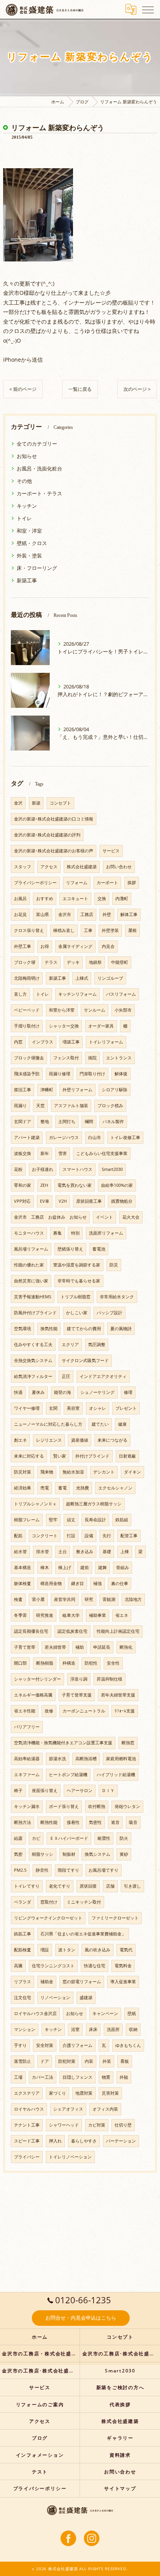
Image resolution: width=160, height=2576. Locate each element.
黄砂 (124, 1854)
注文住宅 (23, 1998)
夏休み (38, 1392)
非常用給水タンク (117, 1297)
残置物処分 (122, 1201)
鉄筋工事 (23, 1934)
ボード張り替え (64, 1806)
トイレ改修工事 (125, 1137)
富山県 (43, 914)
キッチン (27, 506)
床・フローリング (37, 568)
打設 (71, 1536)
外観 (124, 2077)
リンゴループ (110, 978)
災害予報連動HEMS (33, 1297)
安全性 (113, 1663)
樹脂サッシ (43, 1854)
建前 (85, 1568)
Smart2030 (112, 1169)
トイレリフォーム (106, 1042)
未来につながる (112, 1440)
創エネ (20, 1440)
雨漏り (20, 1106)
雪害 (63, 1153)
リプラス (23, 1982)
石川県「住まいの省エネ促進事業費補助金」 (83, 1934)
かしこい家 (77, 1313)
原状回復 (88, 1886)
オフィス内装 (105, 2109)
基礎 (107, 1552)
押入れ (55, 2141)
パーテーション (121, 2141)
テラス (51, 962)
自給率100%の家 (117, 1185)
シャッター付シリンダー (37, 1679)
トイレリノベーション (70, 2157)
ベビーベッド (27, 1010)
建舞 (103, 1568)
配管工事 (129, 1536)
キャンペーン (105, 2013)
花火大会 (131, 1217)
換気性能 (49, 1329)
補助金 (47, 1982)
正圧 (66, 1376)
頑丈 (71, 1520)
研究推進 (45, 1615)
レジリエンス (49, 1440)
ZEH (44, 1185)
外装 (107, 2061)
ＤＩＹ (108, 1790)
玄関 (53, 1408)
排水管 (43, 1552)
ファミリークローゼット (115, 1918)
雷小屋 (38, 1599)
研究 (89, 1599)
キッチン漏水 (27, 1806)
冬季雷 (20, 1615)
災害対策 (110, 2093)
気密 (18, 1854)
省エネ (122, 1615)
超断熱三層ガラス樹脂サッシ (94, 1504)
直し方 (20, 994)
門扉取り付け (92, 1074)
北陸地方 (133, 1599)
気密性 (95, 1822)
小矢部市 (123, 1010)
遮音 (115, 1822)
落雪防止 (23, 2061)
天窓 (40, 1106)
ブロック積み (110, 1106)
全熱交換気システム (33, 1360)
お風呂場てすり (103, 1870)
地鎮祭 (95, 962)
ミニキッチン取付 (84, 1902)
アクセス (49, 867)
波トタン (67, 1950)
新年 (45, 1153)
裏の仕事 (120, 1583)
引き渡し (132, 1886)
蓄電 (63, 1488)
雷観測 (109, 1599)
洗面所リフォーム (106, 1233)
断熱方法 (23, 1822)
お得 (45, 946)
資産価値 (80, 1440)
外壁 (107, 914)
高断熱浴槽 (86, 1759)
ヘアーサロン (80, 1790)
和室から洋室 (62, 1010)
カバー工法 (43, 2077)
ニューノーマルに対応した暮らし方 (48, 1424)
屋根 (132, 930)
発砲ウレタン (127, 1806)
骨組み (123, 1568)
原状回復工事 (89, 1201)
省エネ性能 (25, 1711)
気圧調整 (97, 1345)
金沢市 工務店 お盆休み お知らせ (50, 1217)
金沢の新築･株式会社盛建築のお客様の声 (54, 851)
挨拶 (132, 883)
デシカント (104, 1472)
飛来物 (47, 1472)
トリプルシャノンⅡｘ (35, 1504)
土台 (63, 1552)
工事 (88, 930)
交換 (102, 899)
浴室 (75, 2029)
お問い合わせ (119, 867)
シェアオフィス (68, 2109)
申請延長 (102, 1647)
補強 (97, 1583)
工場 (18, 2077)
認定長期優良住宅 (31, 1631)
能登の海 (63, 1392)
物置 (106, 2077)
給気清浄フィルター (33, 1376)
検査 (18, 1599)
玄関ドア (23, 1122)
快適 (18, 1392)
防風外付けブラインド (35, 1313)
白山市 (95, 1137)
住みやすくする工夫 (33, 1345)
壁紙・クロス (32, 543)
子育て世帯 (25, 1647)
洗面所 (113, 2029)
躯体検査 (23, 1583)
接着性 (73, 1822)
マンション (25, 2029)
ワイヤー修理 (27, 1408)
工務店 (87, 914)
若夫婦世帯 (55, 1647)
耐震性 (104, 1838)
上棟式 (82, 978)
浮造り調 (79, 1679)
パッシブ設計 (110, 1313)
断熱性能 (49, 1822)
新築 (36, 803)
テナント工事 (27, 2125)
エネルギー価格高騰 (33, 1695)
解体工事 (129, 914)
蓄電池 (99, 1249)
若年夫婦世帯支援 (118, 1695)
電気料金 (123, 1966)
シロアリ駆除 (115, 1090)
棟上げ (65, 1568)
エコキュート (75, 899)
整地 (45, 1122)
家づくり (57, 2093)
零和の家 (23, 1185)
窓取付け (49, 1902)
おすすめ (45, 899)
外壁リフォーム (77, 1090)
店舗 (110, 1886)
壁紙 (132, 2013)
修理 (128, 1392)
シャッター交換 (64, 1026)
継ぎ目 (77, 1583)
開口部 (20, 1663)
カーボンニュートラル (84, 1711)
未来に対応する (29, 1456)
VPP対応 (22, 1201)
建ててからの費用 (84, 1329)
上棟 (125, 1552)
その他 (24, 481)
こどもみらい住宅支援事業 (102, 1153)
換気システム (97, 1854)
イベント (104, 1217)
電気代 (126, 1950)
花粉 (18, 1169)
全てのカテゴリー (37, 444)
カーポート (107, 883)
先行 (107, 1536)
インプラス (43, 1042)
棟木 (45, 1568)
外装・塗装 (29, 556)
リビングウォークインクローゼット (48, 1918)
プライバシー (27, 2157)
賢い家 (60, 1456)
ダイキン (132, 1472)
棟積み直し (64, 930)
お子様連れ (43, 1169)
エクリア (70, 1345)
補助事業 (97, 1615)
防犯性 (91, 1663)
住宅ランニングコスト (53, 1966)
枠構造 (69, 1663)
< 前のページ (23, 389)
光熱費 (83, 1488)
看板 (125, 2061)
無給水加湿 (73, 1472)
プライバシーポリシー (35, 883)
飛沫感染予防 (27, 1074)
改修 (49, 1711)
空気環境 (23, 1329)
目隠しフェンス (77, 2077)
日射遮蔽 (127, 1456)
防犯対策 (67, 2061)
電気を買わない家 (75, 1185)
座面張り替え (45, 1790)
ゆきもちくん (128, 2045)
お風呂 (20, 899)
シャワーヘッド (64, 2125)
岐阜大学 (71, 1615)
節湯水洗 (57, 1759)
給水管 (20, 1552)
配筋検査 (23, 1950)
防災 (114, 1265)
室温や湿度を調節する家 (77, 1265)
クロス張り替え (29, 930)
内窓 (18, 1042)
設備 (89, 1536)
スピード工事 (27, 2141)
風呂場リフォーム (31, 1249)
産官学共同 (65, 1599)
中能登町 (120, 962)
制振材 (69, 1854)
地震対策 (84, 2093)
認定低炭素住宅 (72, 1631)
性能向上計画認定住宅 (118, 1631)
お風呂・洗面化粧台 (39, 469)
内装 (89, 2061)
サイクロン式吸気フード (85, 1360)
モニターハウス (29, 1233)
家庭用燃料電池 (121, 1759)
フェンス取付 (66, 1058)
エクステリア (27, 2093)
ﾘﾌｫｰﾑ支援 (125, 1711)
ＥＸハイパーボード (69, 1838)
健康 (122, 1424)
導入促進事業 (123, 1982)
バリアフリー (27, 1727)
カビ (36, 1838)
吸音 (133, 1822)
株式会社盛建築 (82, 867)
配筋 (18, 1536)
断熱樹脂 (45, 1663)
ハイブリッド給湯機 (116, 1775)
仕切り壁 (123, 2125)
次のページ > (137, 389)
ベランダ (23, 1902)
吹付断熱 (97, 1806)
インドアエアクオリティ (103, 1376)
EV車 (45, 1201)
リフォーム (77, 883)
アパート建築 (27, 1137)
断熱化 (126, 1647)
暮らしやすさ (84, 2141)
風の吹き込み (97, 1950)
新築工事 (27, 580)
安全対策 (45, 2045)
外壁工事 (23, 946)
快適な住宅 (95, 1966)
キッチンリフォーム (77, 994)
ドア (45, 2061)
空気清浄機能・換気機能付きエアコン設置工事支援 (63, 1743)
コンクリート (45, 1536)
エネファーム (27, 1775)
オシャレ (97, 1408)
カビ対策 (97, 2125)
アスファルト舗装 (71, 1106)
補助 (80, 1647)
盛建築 (86, 1998)
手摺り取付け (27, 1026)
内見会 (108, 946)
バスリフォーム (121, 994)
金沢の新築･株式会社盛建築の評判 (47, 835)
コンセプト (60, 803)
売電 (45, 1488)
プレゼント (126, 1408)
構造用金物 (51, 1583)
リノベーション (55, 1998)
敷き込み (85, 1552)
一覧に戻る (80, 389)
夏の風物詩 (121, 1329)
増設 (45, 1950)
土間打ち (67, 1122)
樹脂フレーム (27, 1520)
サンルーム (95, 1010)
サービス (111, 851)
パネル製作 (113, 1122)
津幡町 (47, 1090)
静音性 (42, 1870)
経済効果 (23, 1488)
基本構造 (23, 1568)
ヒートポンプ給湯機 (68, 1775)
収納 (133, 2029)
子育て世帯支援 (77, 1695)
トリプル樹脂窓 (76, 1297)
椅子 (18, 1790)
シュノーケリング (97, 1392)
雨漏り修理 (60, 1074)
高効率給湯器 (27, 1759)
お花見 (20, 914)
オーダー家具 (101, 1026)
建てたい (100, 1424)
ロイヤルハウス (29, 2109)
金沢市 (65, 914)
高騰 (18, 1966)
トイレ (24, 518)
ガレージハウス (64, 1137)
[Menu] (148, 9)
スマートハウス (77, 1169)
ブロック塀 (25, 962)
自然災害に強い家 (31, 1281)
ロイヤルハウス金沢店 (35, 2013)
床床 (93, 2029)
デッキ (73, 962)
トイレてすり (27, 1886)
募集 (57, 1233)
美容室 (73, 1408)
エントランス (119, 1058)
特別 (75, 1233)
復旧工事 (23, 1090)
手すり (20, 2045)
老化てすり (60, 1886)
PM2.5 (20, 1870)
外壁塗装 (110, 930)
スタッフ (23, 867)
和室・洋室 (29, 531)
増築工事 (71, 1042)
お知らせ (27, 456)
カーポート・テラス (39, 493)
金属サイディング (75, 946)
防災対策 (23, 1472)
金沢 (18, 803)
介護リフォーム (77, 2045)
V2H (63, 1201)
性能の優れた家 (29, 1265)
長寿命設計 (95, 1520)
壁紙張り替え (70, 1249)
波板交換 (23, 1153)
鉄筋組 (122, 1520)
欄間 (89, 1122)
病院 (92, 1058)
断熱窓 (128, 1743)
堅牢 (53, 1520)
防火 (124, 1838)
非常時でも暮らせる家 (79, 1281)
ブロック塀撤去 (29, 1058)
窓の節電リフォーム (82, 1982)
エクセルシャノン (115, 1488)
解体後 (121, 1074)
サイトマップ (120, 2488)
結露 (18, 1838)
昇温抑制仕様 (110, 1679)
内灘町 (122, 899)
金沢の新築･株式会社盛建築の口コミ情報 (54, 819)
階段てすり (69, 1870)
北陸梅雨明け (27, 978)
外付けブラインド (92, 1456)
